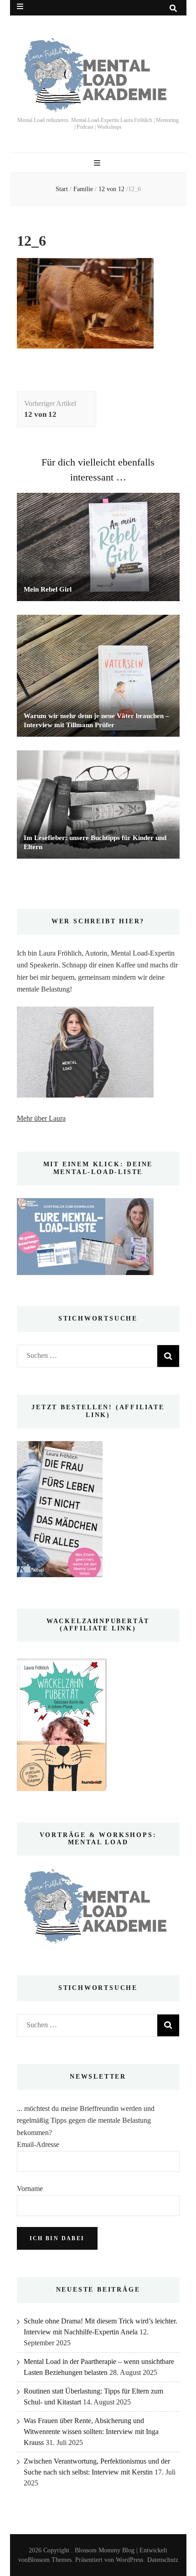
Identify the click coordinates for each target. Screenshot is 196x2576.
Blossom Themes (50, 2560)
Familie (83, 189)
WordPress (129, 2560)
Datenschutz (163, 2560)
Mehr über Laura (41, 1118)
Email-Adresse (38, 2144)
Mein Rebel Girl (48, 589)
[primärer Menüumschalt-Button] (98, 163)
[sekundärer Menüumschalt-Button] (20, 7)
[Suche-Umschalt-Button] (173, 8)
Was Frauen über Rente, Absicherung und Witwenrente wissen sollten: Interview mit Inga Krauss (91, 2432)
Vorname (30, 2189)
